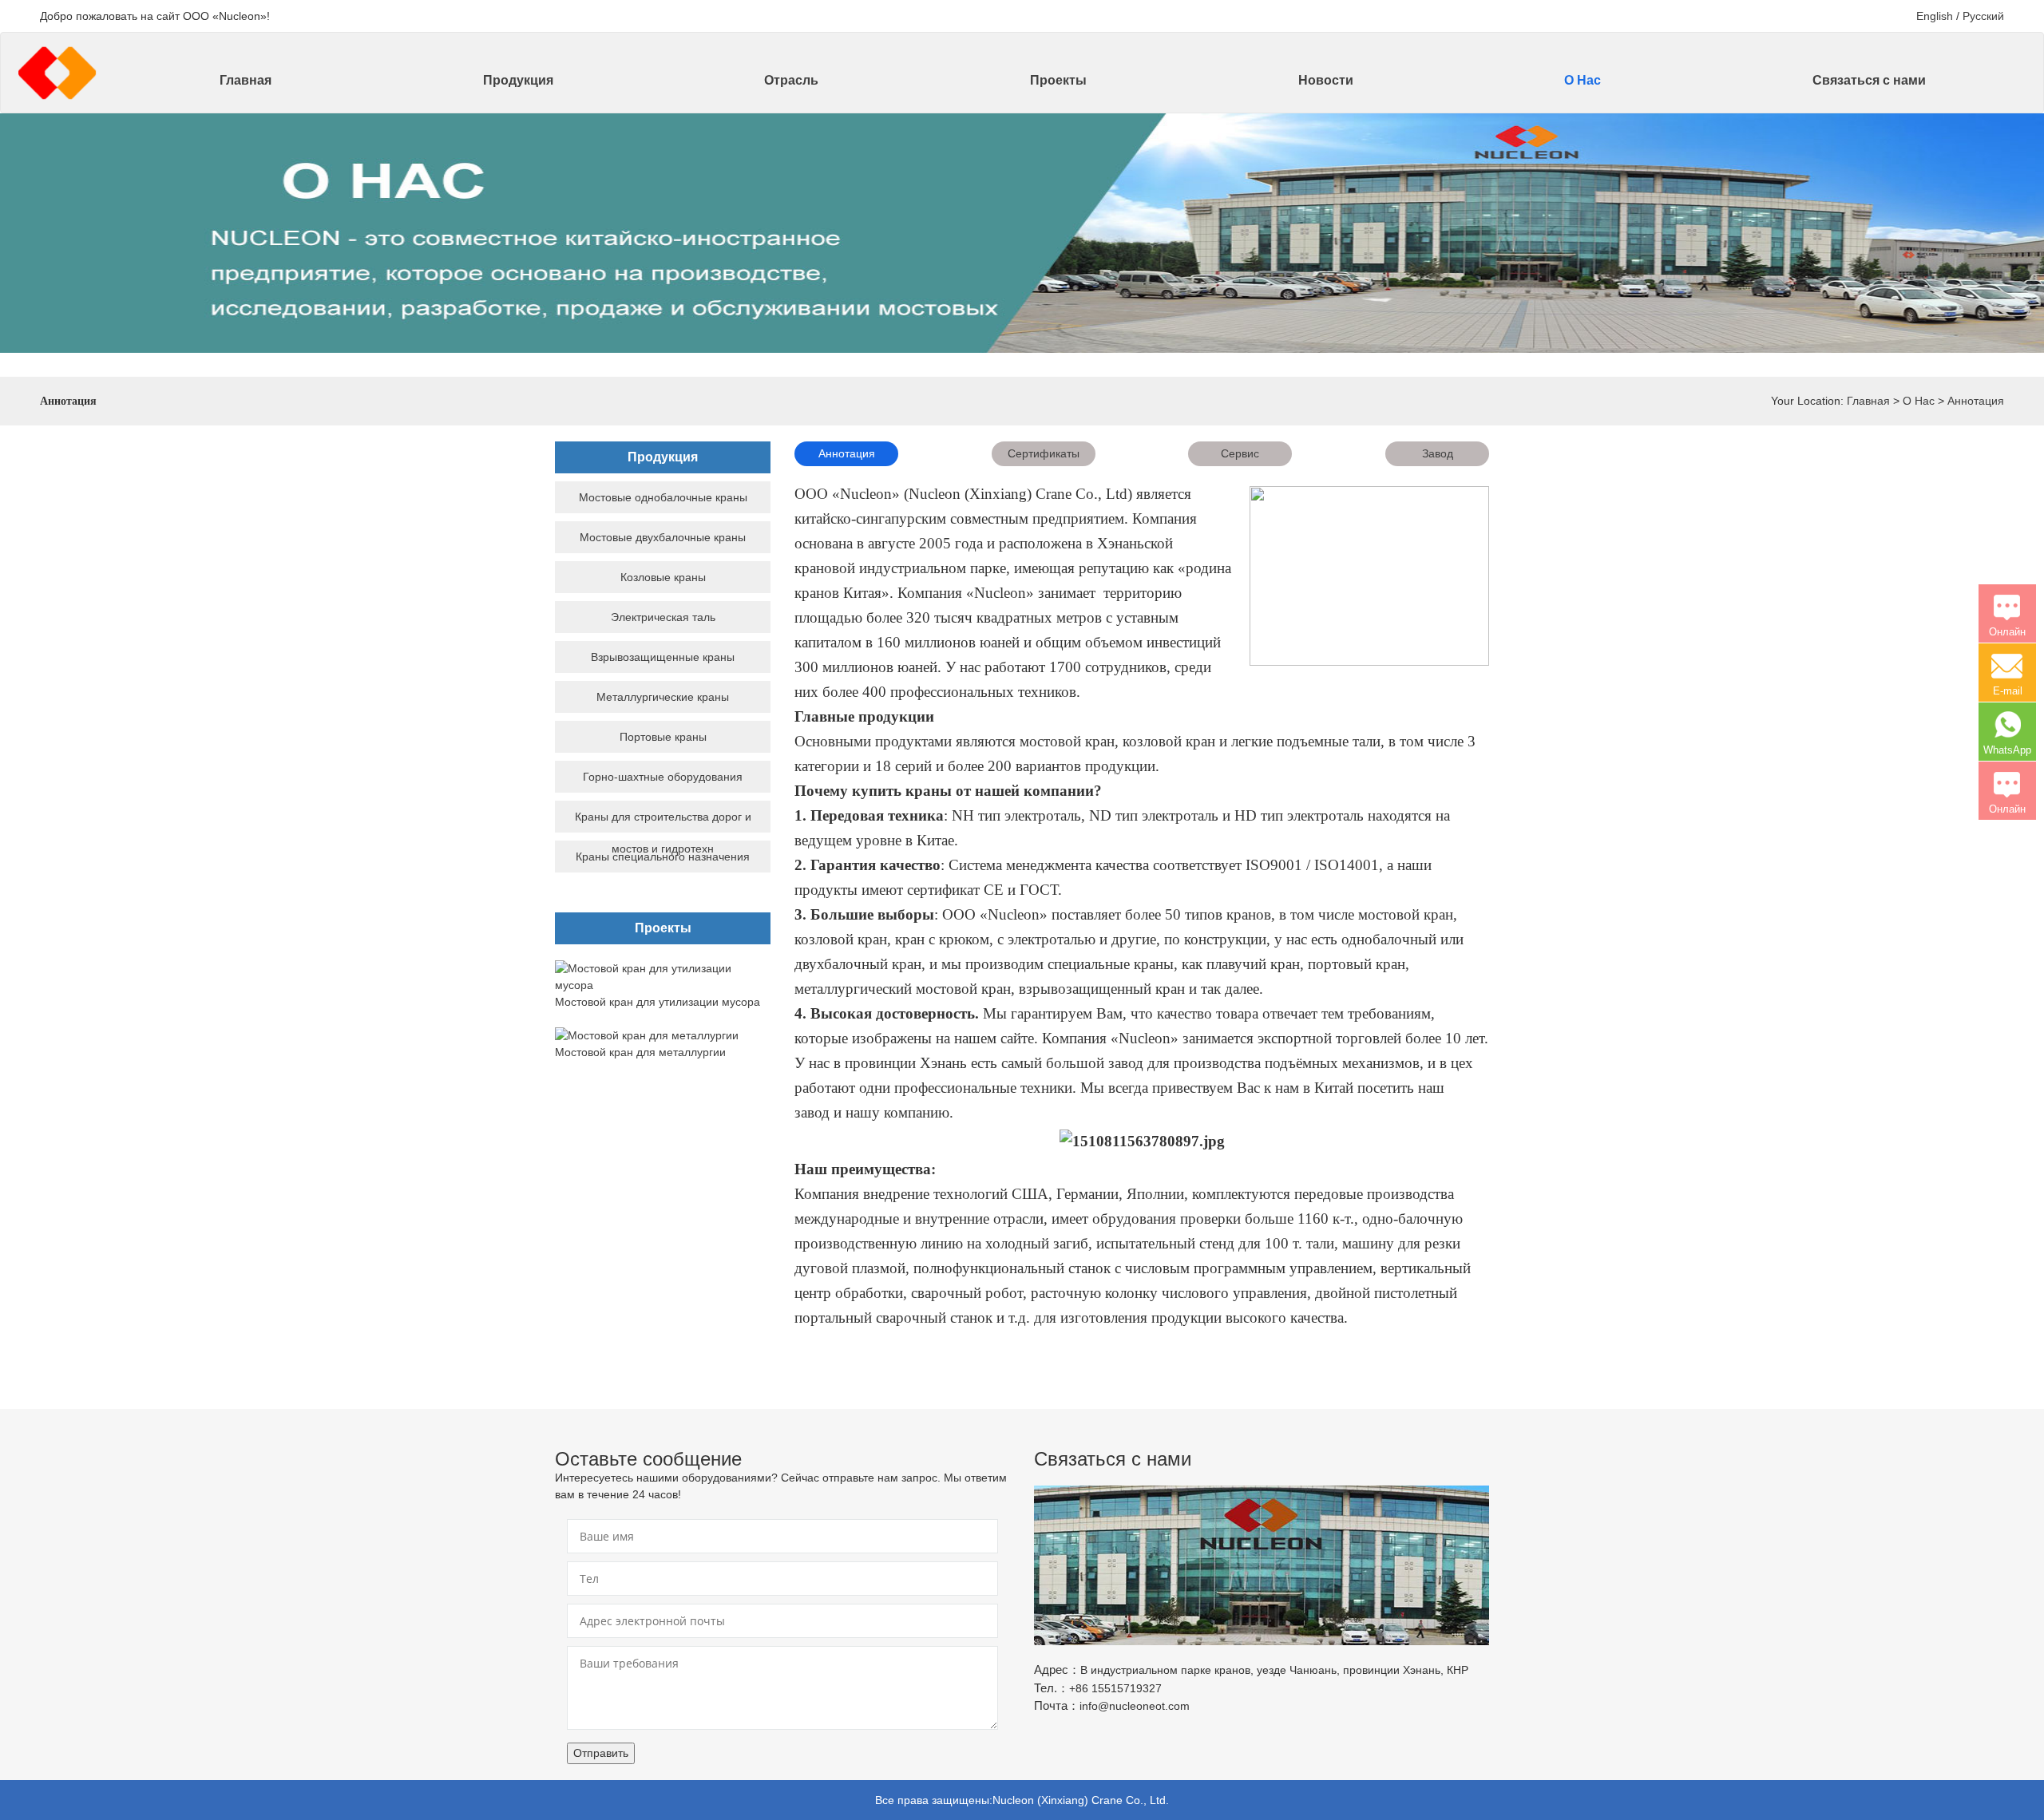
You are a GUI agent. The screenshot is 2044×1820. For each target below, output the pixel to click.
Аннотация (1976, 401)
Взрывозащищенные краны (663, 657)
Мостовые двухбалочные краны (663, 537)
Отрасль (791, 80)
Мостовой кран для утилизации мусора (658, 1002)
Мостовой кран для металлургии (640, 1052)
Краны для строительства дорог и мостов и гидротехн (663, 833)
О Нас (1583, 80)
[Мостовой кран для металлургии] (647, 1035)
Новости (1326, 80)
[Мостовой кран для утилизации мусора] (663, 976)
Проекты (1058, 80)
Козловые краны (663, 577)
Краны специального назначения (663, 857)
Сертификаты (1044, 453)
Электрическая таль (663, 617)
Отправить (601, 1753)
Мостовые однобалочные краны (663, 497)
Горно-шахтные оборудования (663, 777)
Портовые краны (663, 737)
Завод (1438, 453)
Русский (1983, 16)
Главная (246, 80)
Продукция (518, 80)
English (1935, 16)
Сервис (1240, 453)
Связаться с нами (1869, 80)
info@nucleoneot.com (1135, 1706)
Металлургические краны (663, 697)
